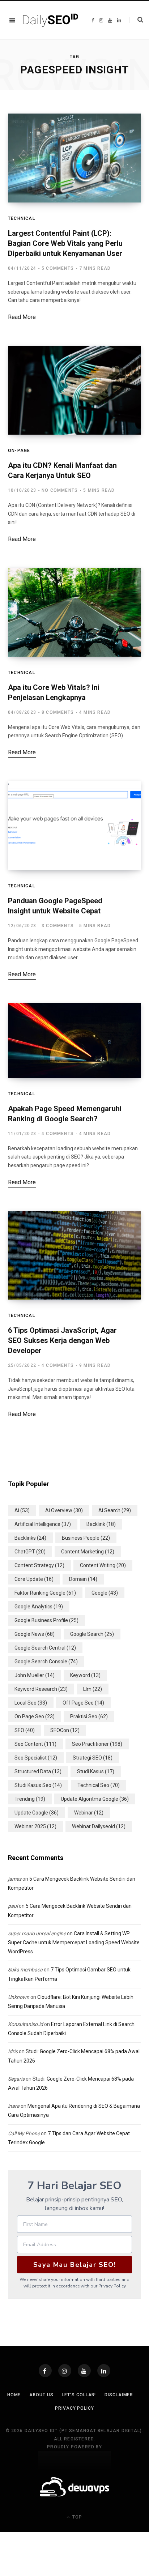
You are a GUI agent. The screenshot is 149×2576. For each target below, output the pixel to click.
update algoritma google (95, 1799)
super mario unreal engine (37, 1933)
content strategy (39, 1565)
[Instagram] (65, 2371)
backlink (101, 1524)
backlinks (30, 1538)
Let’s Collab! (79, 2395)
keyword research (41, 1689)
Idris (13, 2051)
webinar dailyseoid (99, 1826)
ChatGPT (30, 1552)
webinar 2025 (35, 1826)
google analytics (39, 1607)
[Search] (136, 20)
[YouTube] (84, 2371)
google (105, 1593)
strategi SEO (93, 1758)
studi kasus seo (38, 1785)
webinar (89, 1813)
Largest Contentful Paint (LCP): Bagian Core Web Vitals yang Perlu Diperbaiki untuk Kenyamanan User (65, 243)
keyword (85, 1675)
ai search (115, 1510)
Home (14, 2395)
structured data (38, 1771)
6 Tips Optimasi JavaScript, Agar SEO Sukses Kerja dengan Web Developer (62, 1340)
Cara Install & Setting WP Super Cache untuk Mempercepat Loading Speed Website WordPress (74, 1942)
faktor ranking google (45, 1593)
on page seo (35, 1716)
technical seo (99, 1785)
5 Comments (58, 268)
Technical (22, 218)
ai (22, 1510)
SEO (25, 1730)
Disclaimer (119, 2395)
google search (92, 1634)
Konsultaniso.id (25, 2024)
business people (86, 1538)
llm (93, 1689)
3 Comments (58, 926)
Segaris (16, 2079)
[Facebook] (45, 2371)
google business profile (46, 1620)
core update (34, 1579)
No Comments (60, 490)
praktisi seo (89, 1716)
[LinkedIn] (104, 2371)
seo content (35, 1744)
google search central (45, 1648)
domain (83, 1579)
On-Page (19, 451)
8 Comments (58, 712)
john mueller (35, 1675)
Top (76, 2517)
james (15, 1879)
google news (35, 1634)
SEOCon (65, 1730)
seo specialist (36, 1758)
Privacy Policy (112, 2286)
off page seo (83, 1703)
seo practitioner (97, 1744)
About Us (41, 2395)
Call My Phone (24, 2133)
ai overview (64, 1510)
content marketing (88, 1552)
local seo (31, 1703)
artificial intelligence (43, 1524)
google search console (46, 1662)
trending (30, 1799)
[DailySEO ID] (51, 20)
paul (13, 1906)
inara (14, 2106)
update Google (37, 1813)
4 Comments (58, 1134)
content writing (103, 1565)
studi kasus (96, 1771)
